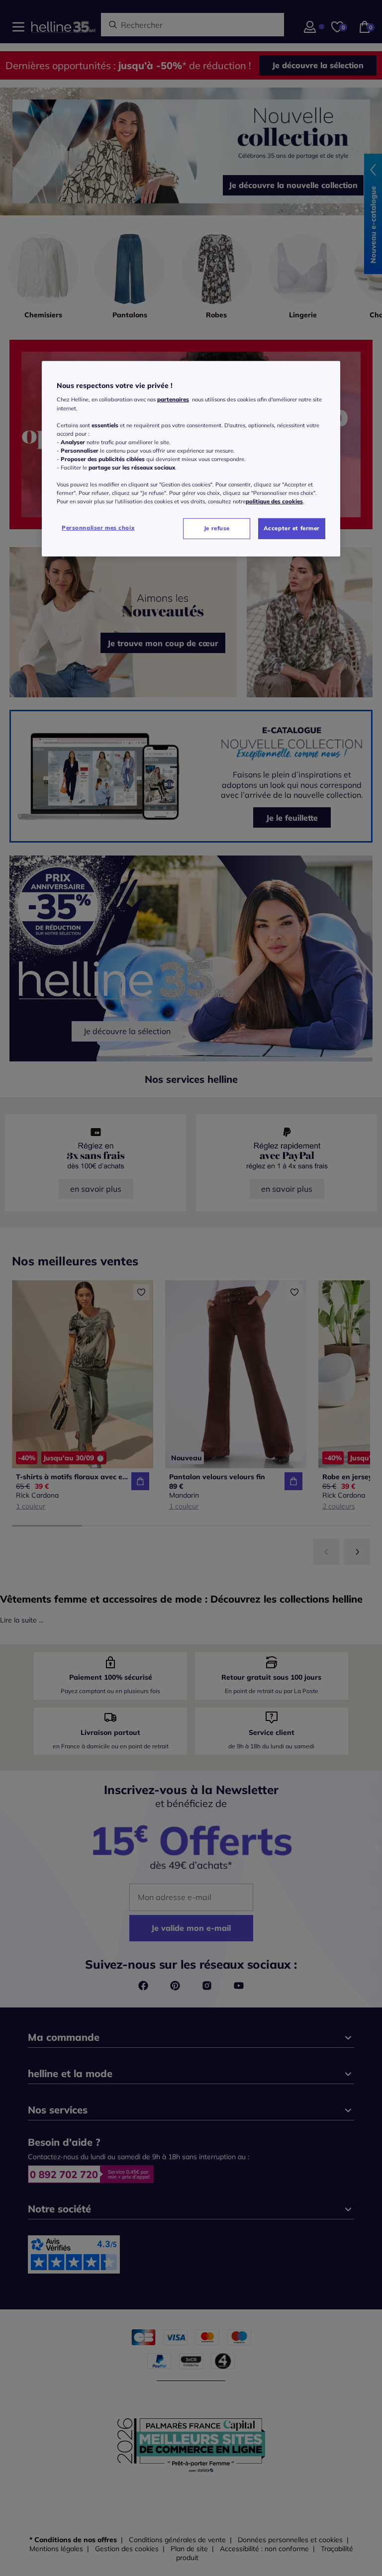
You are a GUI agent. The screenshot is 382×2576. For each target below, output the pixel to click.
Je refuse (217, 528)
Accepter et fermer (292, 528)
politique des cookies (274, 501)
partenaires (173, 399)
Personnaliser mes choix (98, 528)
